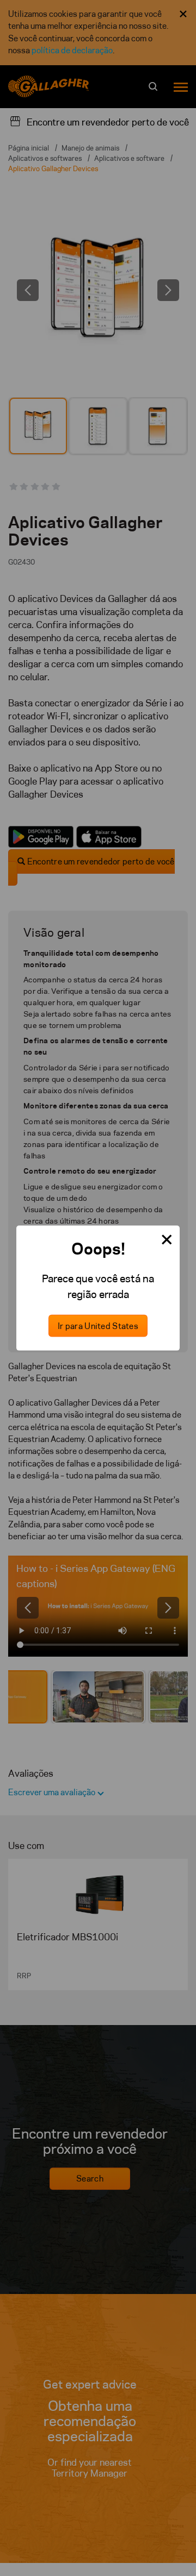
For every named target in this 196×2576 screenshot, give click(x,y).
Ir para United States (98, 1326)
